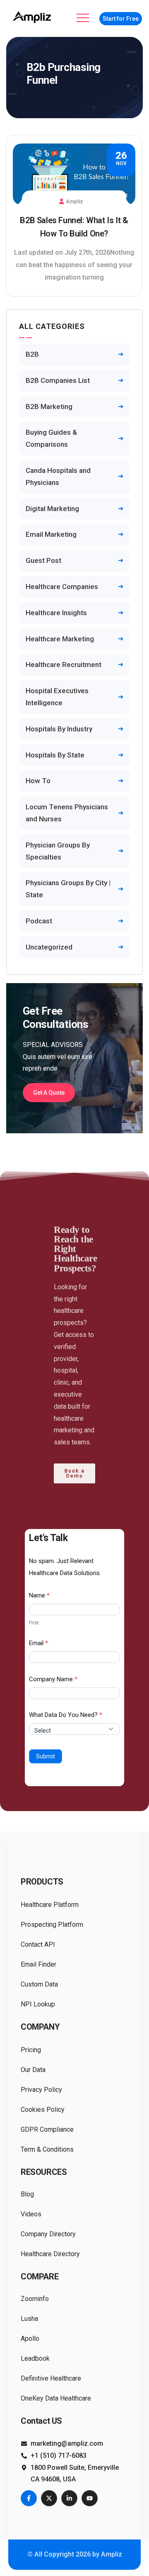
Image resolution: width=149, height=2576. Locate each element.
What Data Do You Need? (66, 1715)
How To (38, 781)
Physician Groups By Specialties (58, 851)
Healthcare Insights (56, 613)
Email (38, 1643)
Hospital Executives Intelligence (57, 697)
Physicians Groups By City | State (68, 889)
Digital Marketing (52, 509)
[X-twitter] (49, 2498)
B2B (32, 354)
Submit (46, 1756)
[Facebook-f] (29, 2498)
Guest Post (43, 560)
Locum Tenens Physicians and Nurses (67, 813)
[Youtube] (90, 2498)
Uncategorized (49, 947)
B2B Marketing (49, 407)
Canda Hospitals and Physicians (58, 476)
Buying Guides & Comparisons (51, 438)
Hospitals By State (55, 755)
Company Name (53, 1679)
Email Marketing (51, 534)
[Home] (33, 17)
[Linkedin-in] (69, 2498)
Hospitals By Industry (59, 729)
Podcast (39, 921)
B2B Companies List (58, 380)
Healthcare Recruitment (64, 665)
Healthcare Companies (62, 587)
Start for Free (121, 19)
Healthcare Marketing (60, 639)
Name (39, 1595)
